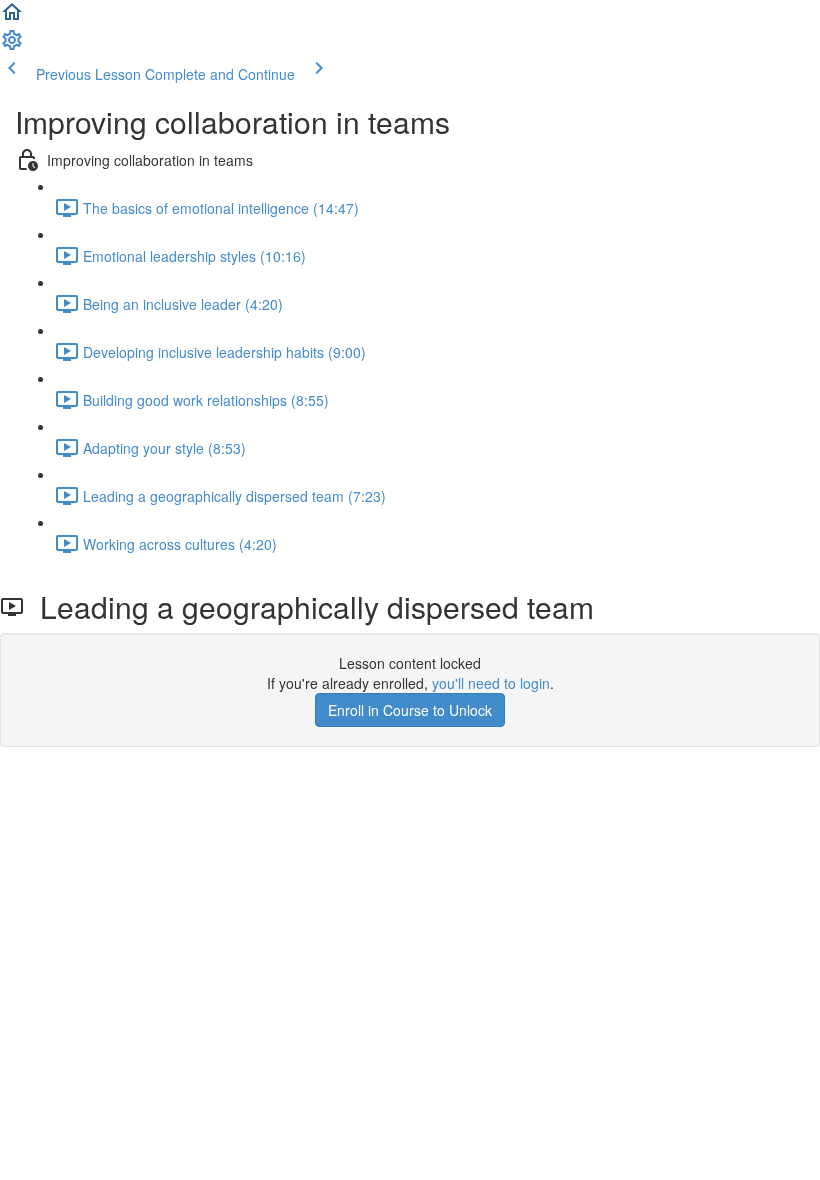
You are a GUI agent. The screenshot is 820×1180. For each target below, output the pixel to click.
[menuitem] (12, 46)
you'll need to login (491, 683)
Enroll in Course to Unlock (410, 710)
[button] (12, 18)
